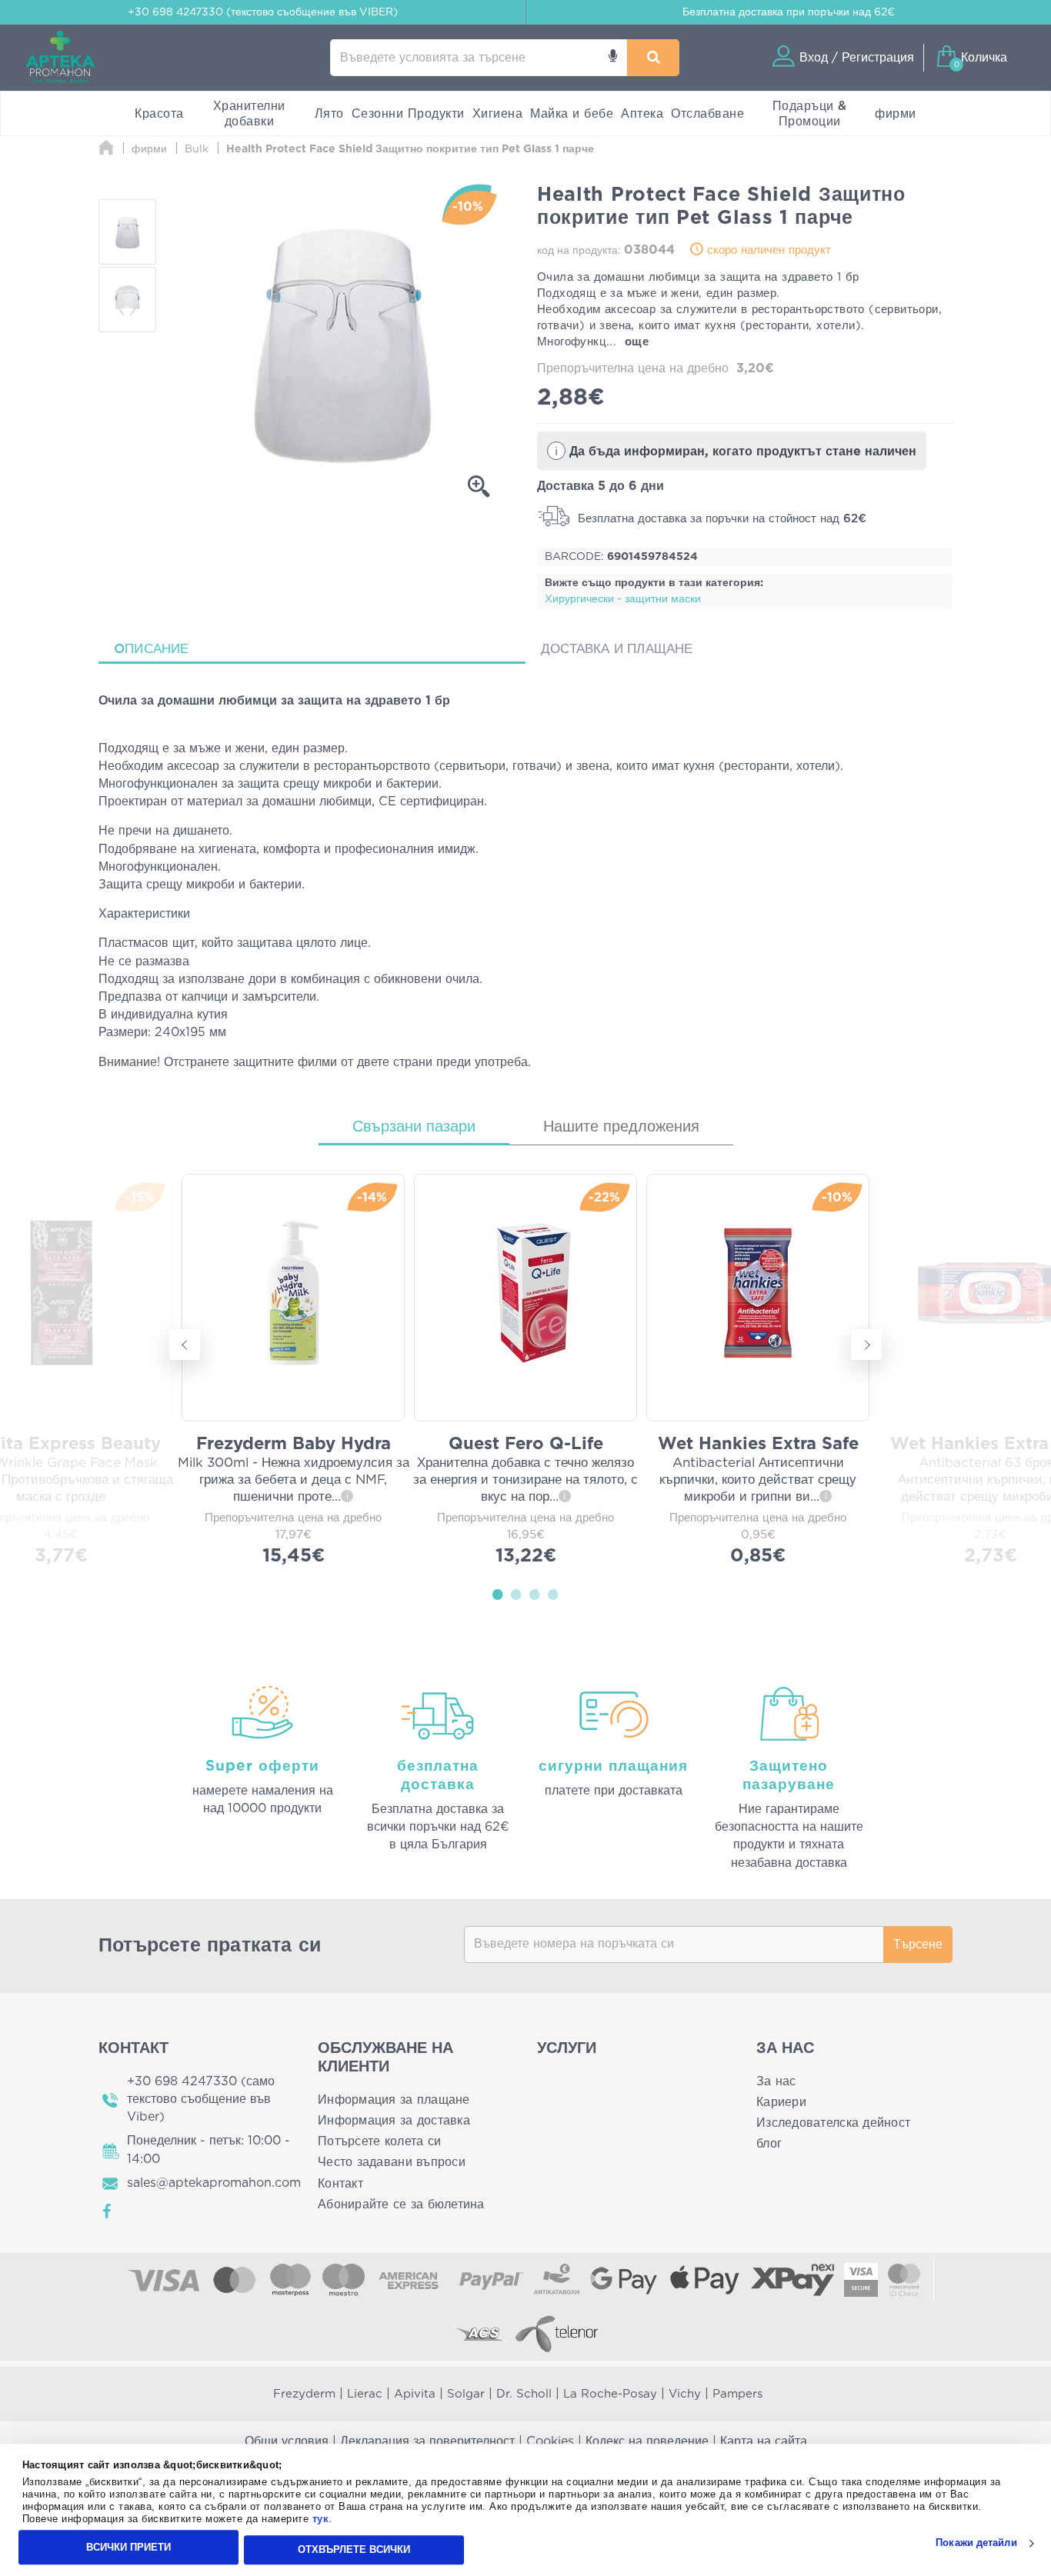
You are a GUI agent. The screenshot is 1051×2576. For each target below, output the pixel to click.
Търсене (918, 1944)
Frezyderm (304, 2394)
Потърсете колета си (379, 2141)
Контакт (340, 2184)
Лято (329, 114)
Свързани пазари (414, 1127)
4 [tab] (553, 1594)
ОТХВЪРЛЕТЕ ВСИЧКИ (354, 2549)
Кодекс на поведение (647, 2441)
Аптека (642, 114)
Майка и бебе (572, 114)
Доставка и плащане (617, 649)
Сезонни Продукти (408, 114)
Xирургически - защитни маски (623, 599)
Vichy (685, 2394)
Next (866, 1345)
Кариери (781, 2102)
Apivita (415, 2394)
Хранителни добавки (249, 114)
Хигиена (498, 114)
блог (769, 2144)
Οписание (152, 649)
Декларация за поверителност (427, 2441)
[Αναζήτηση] (653, 58)
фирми (896, 114)
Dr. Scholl (524, 2394)
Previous (185, 1345)
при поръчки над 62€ (789, 12)
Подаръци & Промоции (810, 114)
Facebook (108, 2211)
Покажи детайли (976, 2543)
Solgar (466, 2394)
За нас (776, 2081)
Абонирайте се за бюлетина (401, 2204)
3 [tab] (535, 1594)
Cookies (550, 2441)
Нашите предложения (621, 1127)
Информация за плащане (394, 2100)
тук (321, 2519)
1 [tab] (498, 1594)
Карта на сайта (764, 2441)
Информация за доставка (394, 2121)
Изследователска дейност (833, 2123)
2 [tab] (516, 1594)
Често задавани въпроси (392, 2162)
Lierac (365, 2394)
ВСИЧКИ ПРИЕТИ (128, 2547)
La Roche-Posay (610, 2394)
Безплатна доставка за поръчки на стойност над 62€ (720, 519)
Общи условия (287, 2441)
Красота (159, 114)
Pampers (737, 2394)
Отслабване (707, 114)
